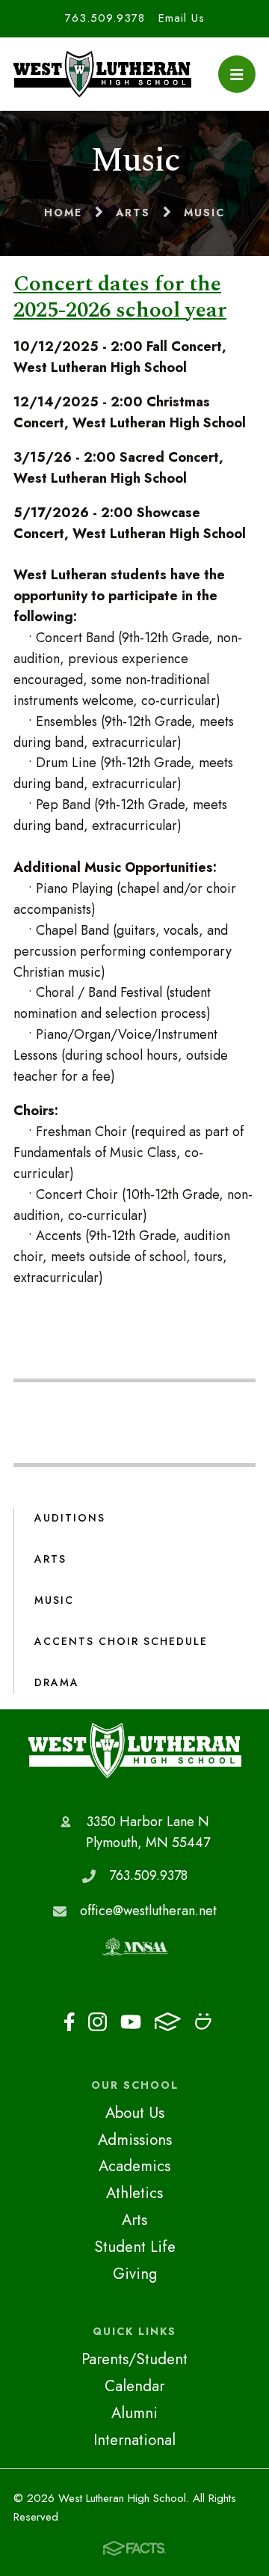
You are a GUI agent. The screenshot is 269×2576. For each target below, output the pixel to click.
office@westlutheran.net (148, 1911)
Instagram (98, 2026)
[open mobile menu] (237, 74)
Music (54, 1600)
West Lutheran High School (135, 1751)
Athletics (134, 2193)
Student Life (135, 2247)
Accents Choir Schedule (121, 1641)
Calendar (134, 2386)
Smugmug (203, 2026)
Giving (135, 2274)
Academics (134, 2166)
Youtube (131, 2026)
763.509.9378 (105, 18)
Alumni (134, 2413)
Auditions (70, 1518)
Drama (57, 1682)
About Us (135, 2113)
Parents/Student (134, 2359)
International (134, 2440)
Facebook (69, 2026)
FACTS (168, 2026)
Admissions (135, 2140)
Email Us (182, 18)
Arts (50, 1559)
